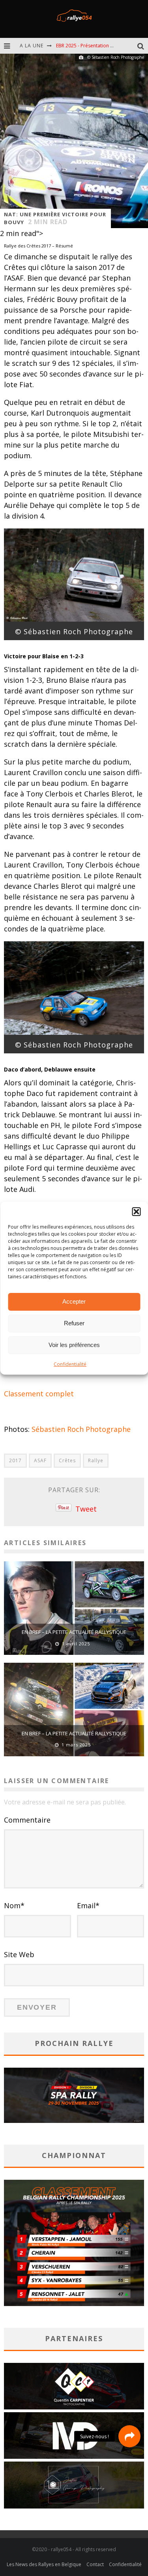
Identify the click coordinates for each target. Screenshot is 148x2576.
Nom (14, 1905)
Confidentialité (70, 1364)
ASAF (40, 1460)
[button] (136, 1212)
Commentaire (27, 1820)
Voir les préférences (74, 1345)
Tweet (86, 1509)
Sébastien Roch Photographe (81, 1429)
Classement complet (39, 1394)
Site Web (19, 1954)
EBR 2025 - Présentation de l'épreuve (97, 46)
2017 (15, 1460)
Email (88, 1905)
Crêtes (67, 1460)
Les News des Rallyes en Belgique (44, 2564)
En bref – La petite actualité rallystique (74, 1632)
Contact (95, 2564)
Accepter (74, 1301)
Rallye (96, 1460)
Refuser (74, 1323)
